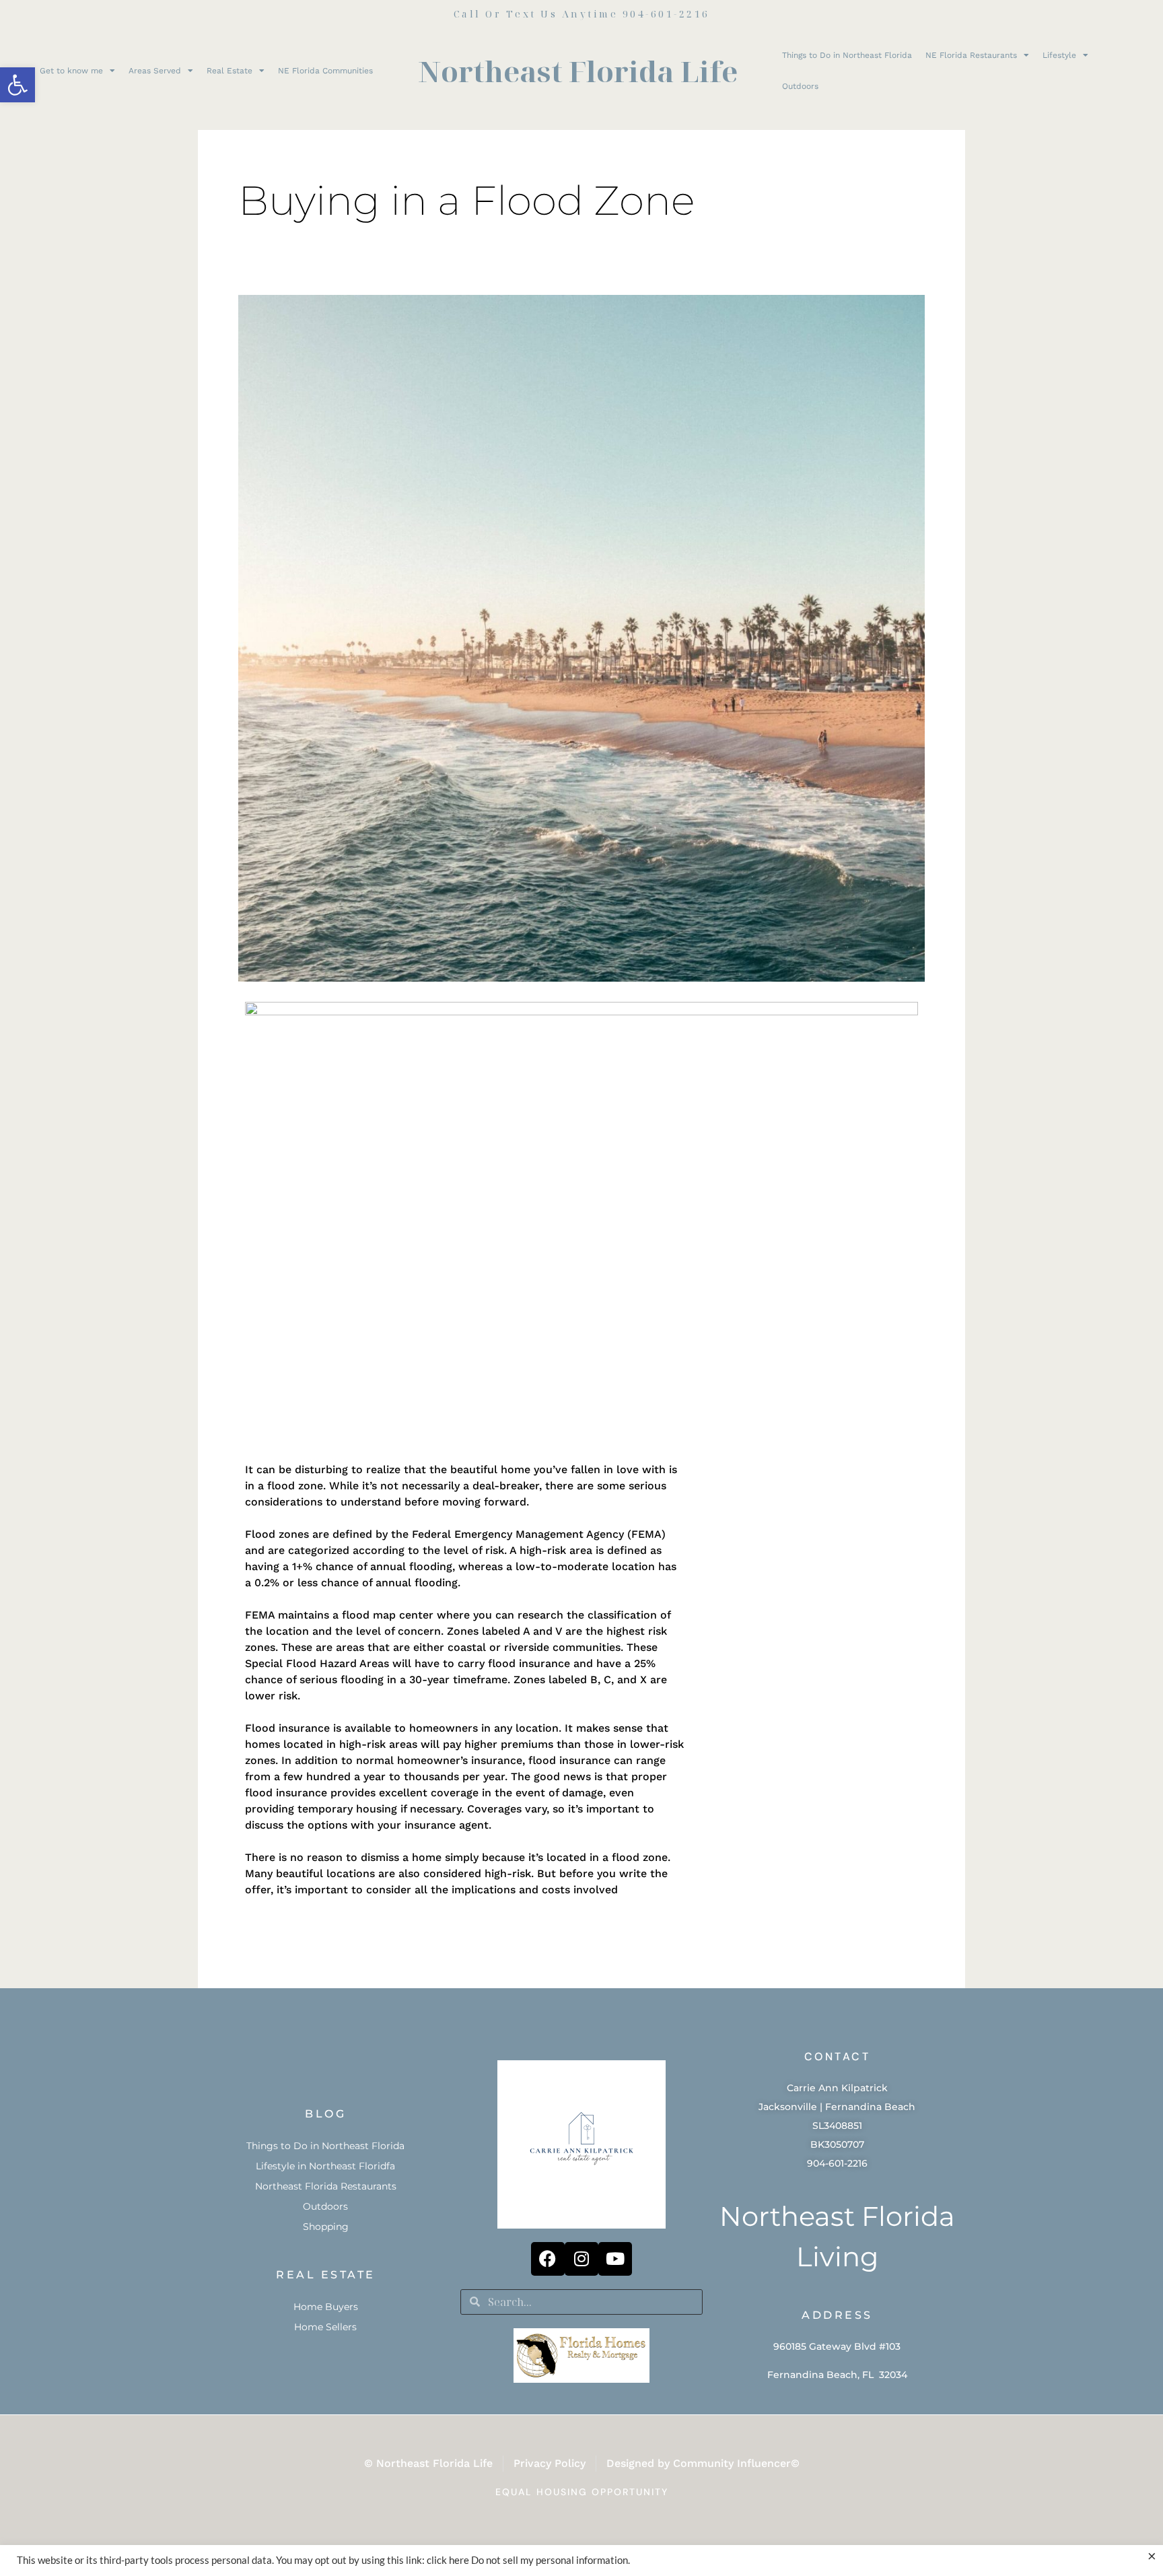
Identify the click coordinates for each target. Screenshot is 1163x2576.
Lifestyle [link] (1059, 55)
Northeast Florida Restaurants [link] (326, 2186)
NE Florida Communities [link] (325, 71)
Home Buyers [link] (326, 2307)
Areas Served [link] (155, 71)
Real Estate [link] (230, 71)
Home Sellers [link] (325, 2327)
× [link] (1152, 2556)
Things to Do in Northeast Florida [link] (847, 55)
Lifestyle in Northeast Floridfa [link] (325, 2166)
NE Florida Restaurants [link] (971, 55)
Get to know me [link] (71, 71)
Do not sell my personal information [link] (550, 2560)
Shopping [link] (326, 2227)
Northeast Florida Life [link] (578, 71)
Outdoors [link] (800, 86)
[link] (17, 85)
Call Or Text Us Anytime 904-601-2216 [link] (582, 14)
